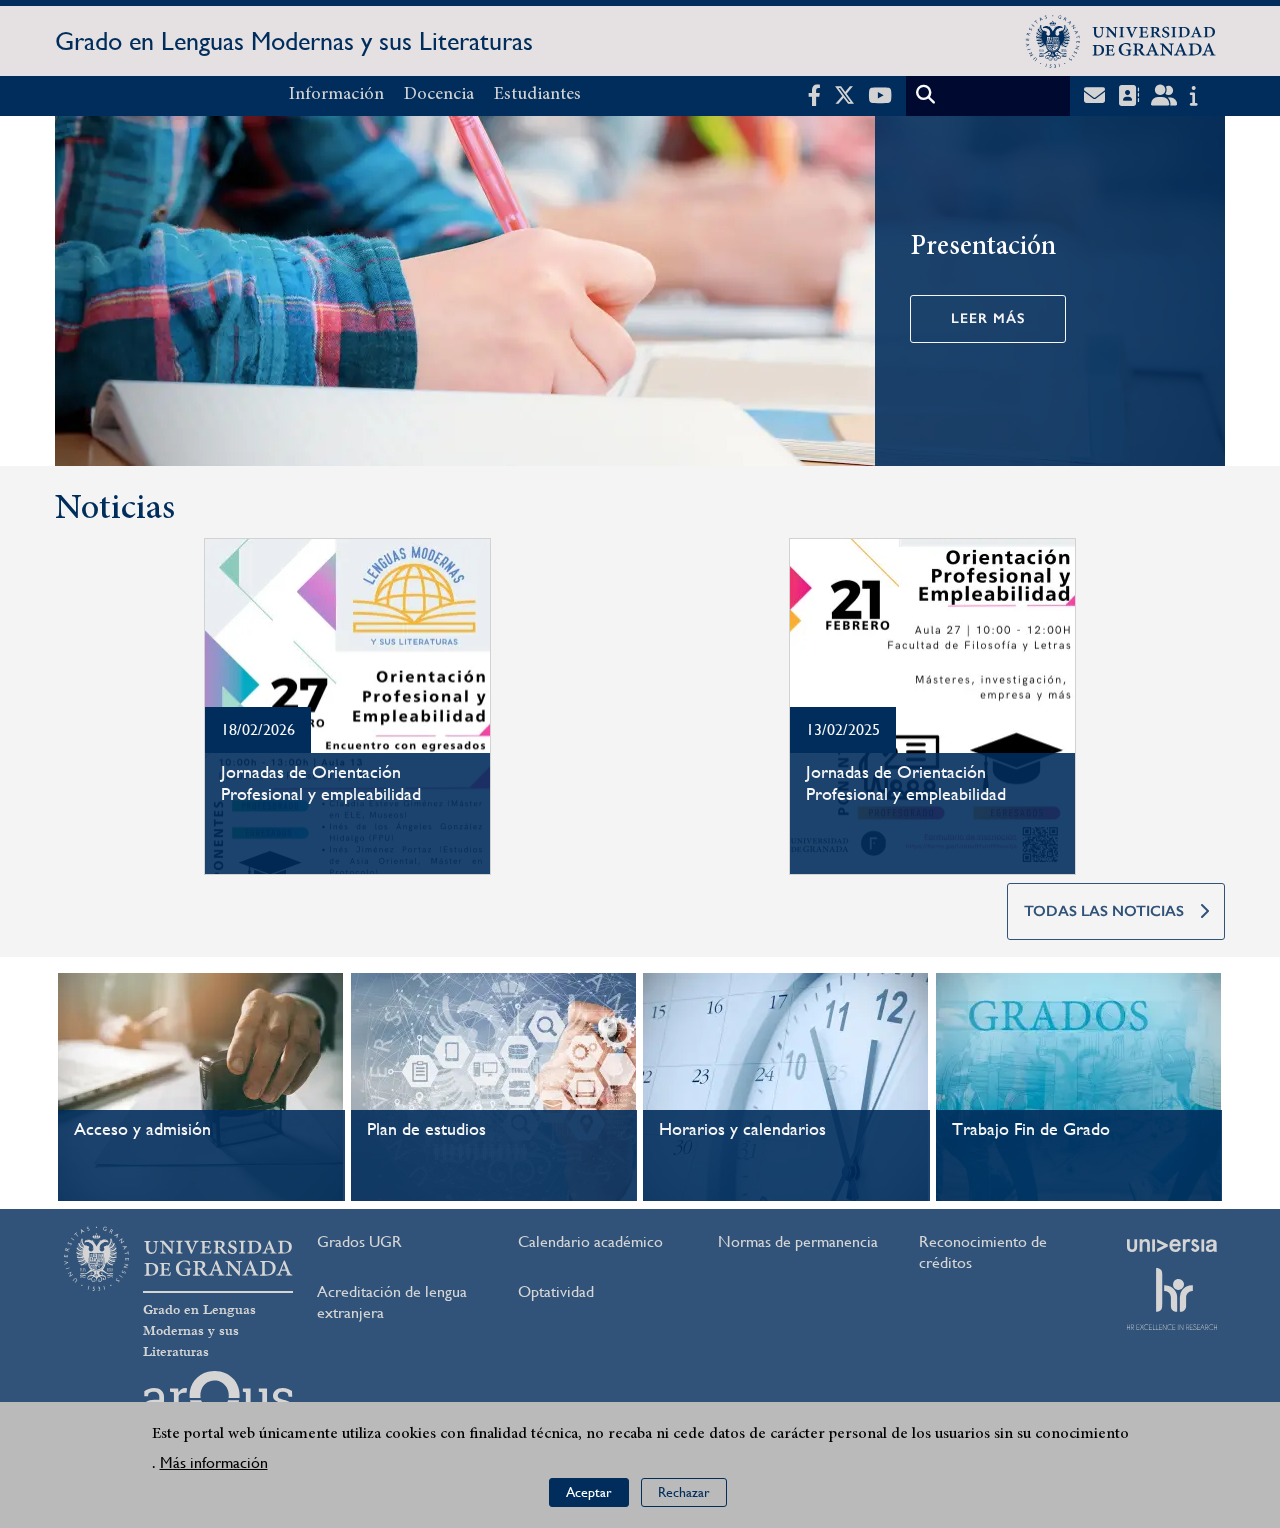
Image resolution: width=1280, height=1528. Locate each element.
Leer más (988, 318)
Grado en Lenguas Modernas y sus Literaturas (294, 41)
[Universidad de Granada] (1121, 41)
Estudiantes (537, 95)
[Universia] (1172, 1245)
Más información (214, 1462)
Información (336, 95)
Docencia (439, 95)
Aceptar (589, 1493)
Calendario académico (590, 1241)
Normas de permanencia (798, 1241)
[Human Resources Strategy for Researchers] (1172, 1299)
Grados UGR (359, 1241)
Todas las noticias (1104, 911)
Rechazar (684, 1493)
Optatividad (556, 1291)
